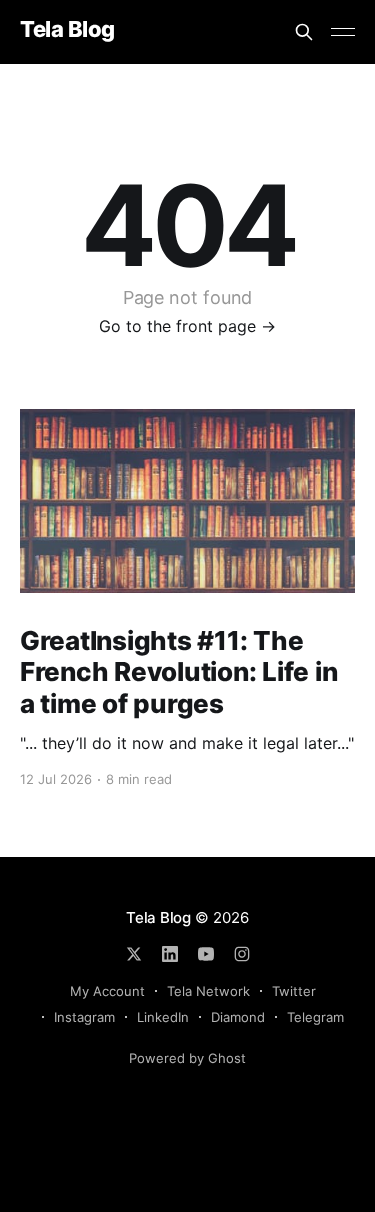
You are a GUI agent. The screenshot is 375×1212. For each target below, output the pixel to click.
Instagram (84, 1017)
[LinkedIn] (170, 954)
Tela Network (208, 991)
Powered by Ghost (187, 1058)
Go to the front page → (187, 326)
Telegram (315, 1017)
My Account (107, 991)
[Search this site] (304, 32)
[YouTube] (206, 954)
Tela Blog (67, 29)
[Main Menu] (343, 32)
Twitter (294, 991)
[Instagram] (242, 954)
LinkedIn (163, 1017)
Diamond (238, 1017)
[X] (134, 954)
